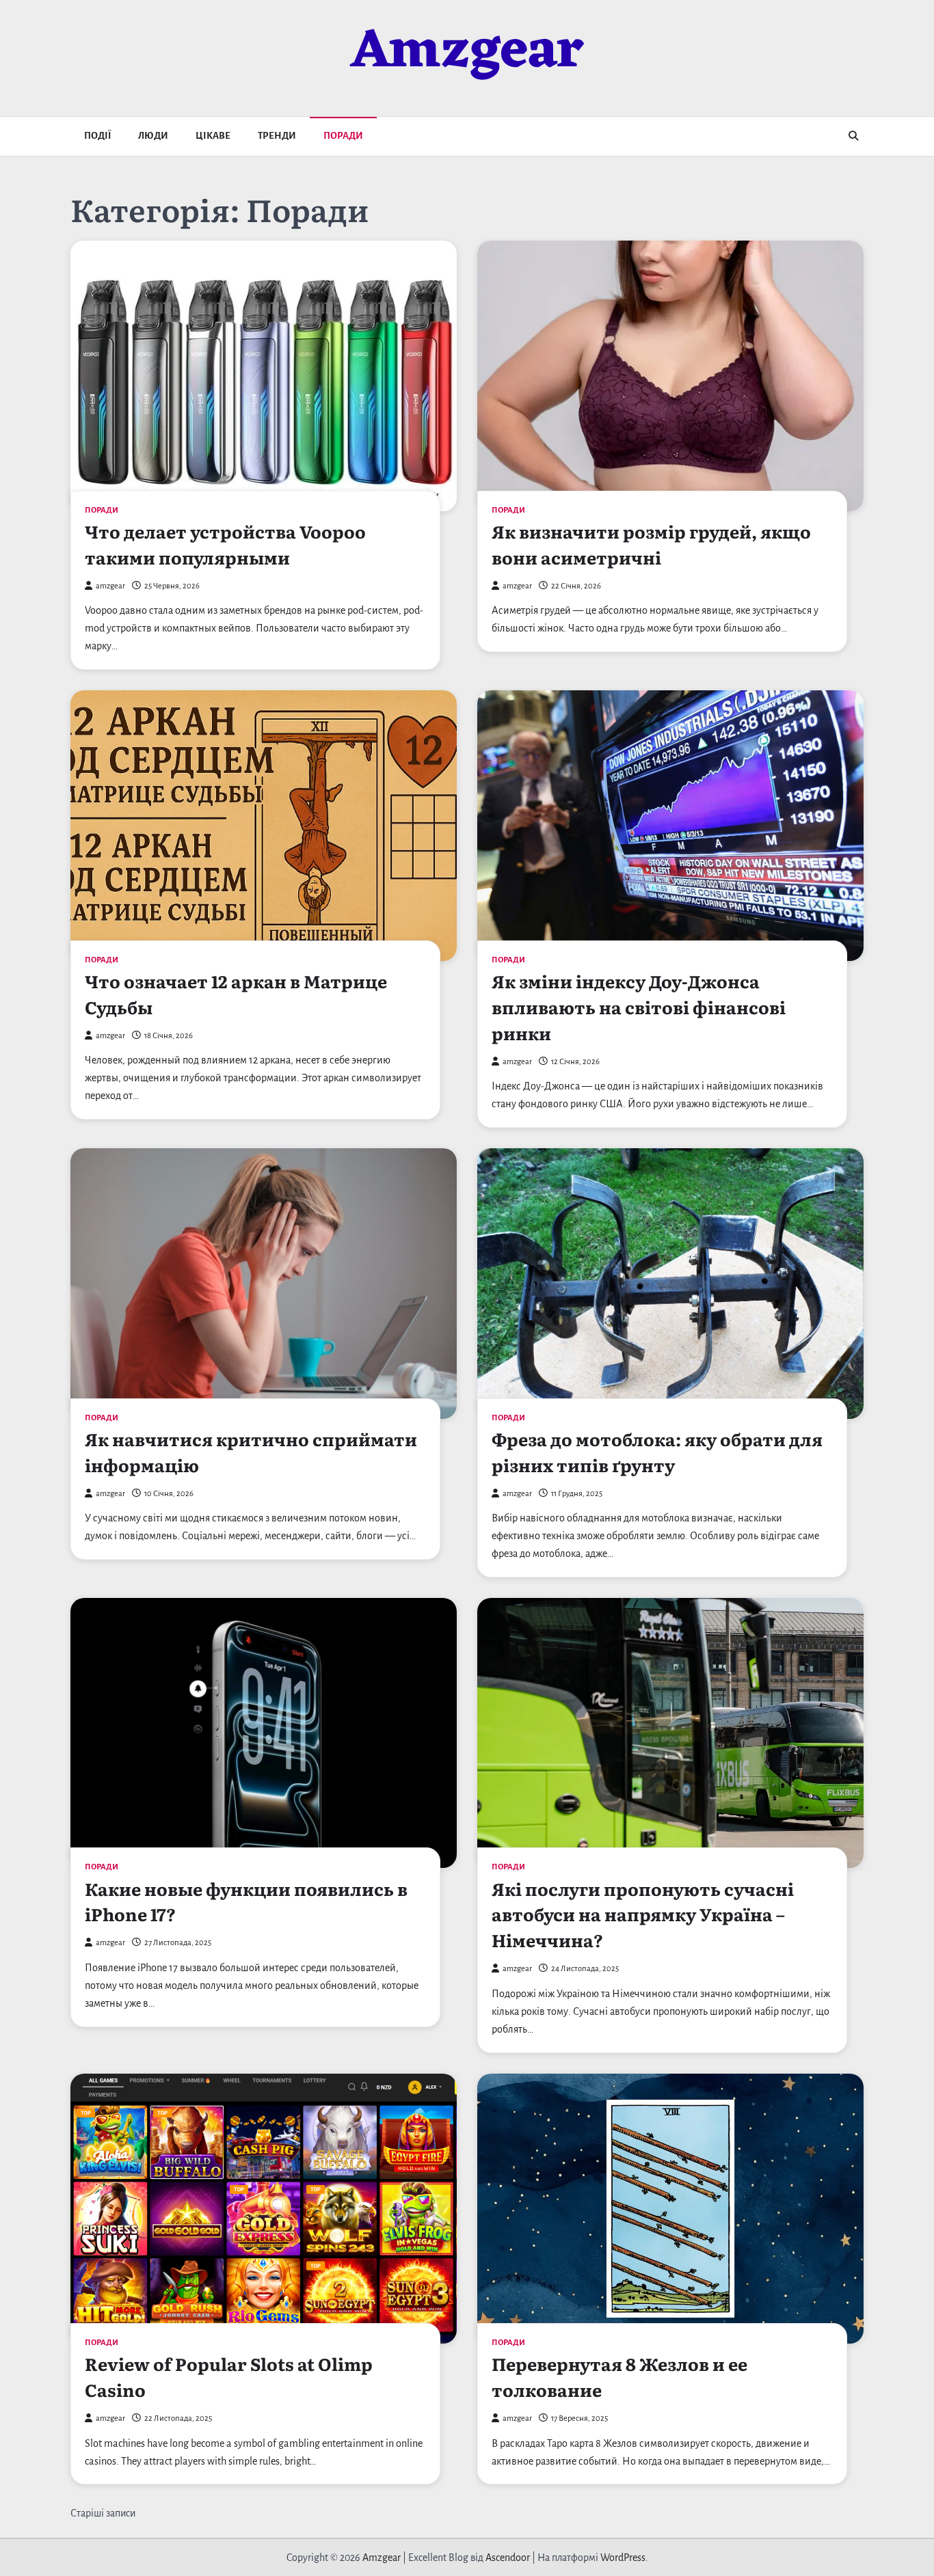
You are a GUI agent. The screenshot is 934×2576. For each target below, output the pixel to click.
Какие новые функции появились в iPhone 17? (246, 1901)
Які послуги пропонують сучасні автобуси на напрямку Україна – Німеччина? (643, 1914)
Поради (343, 136)
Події (97, 136)
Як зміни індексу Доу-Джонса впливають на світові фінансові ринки (639, 1007)
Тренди (277, 136)
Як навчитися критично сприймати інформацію (251, 1452)
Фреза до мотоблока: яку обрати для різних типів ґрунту (657, 1452)
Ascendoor (508, 2558)
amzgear (110, 586)
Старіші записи (103, 2513)
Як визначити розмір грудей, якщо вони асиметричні (651, 544)
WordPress (623, 2558)
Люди (153, 136)
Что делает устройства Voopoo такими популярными (225, 544)
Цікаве (213, 136)
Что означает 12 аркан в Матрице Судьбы (236, 994)
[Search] (853, 136)
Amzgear (467, 53)
